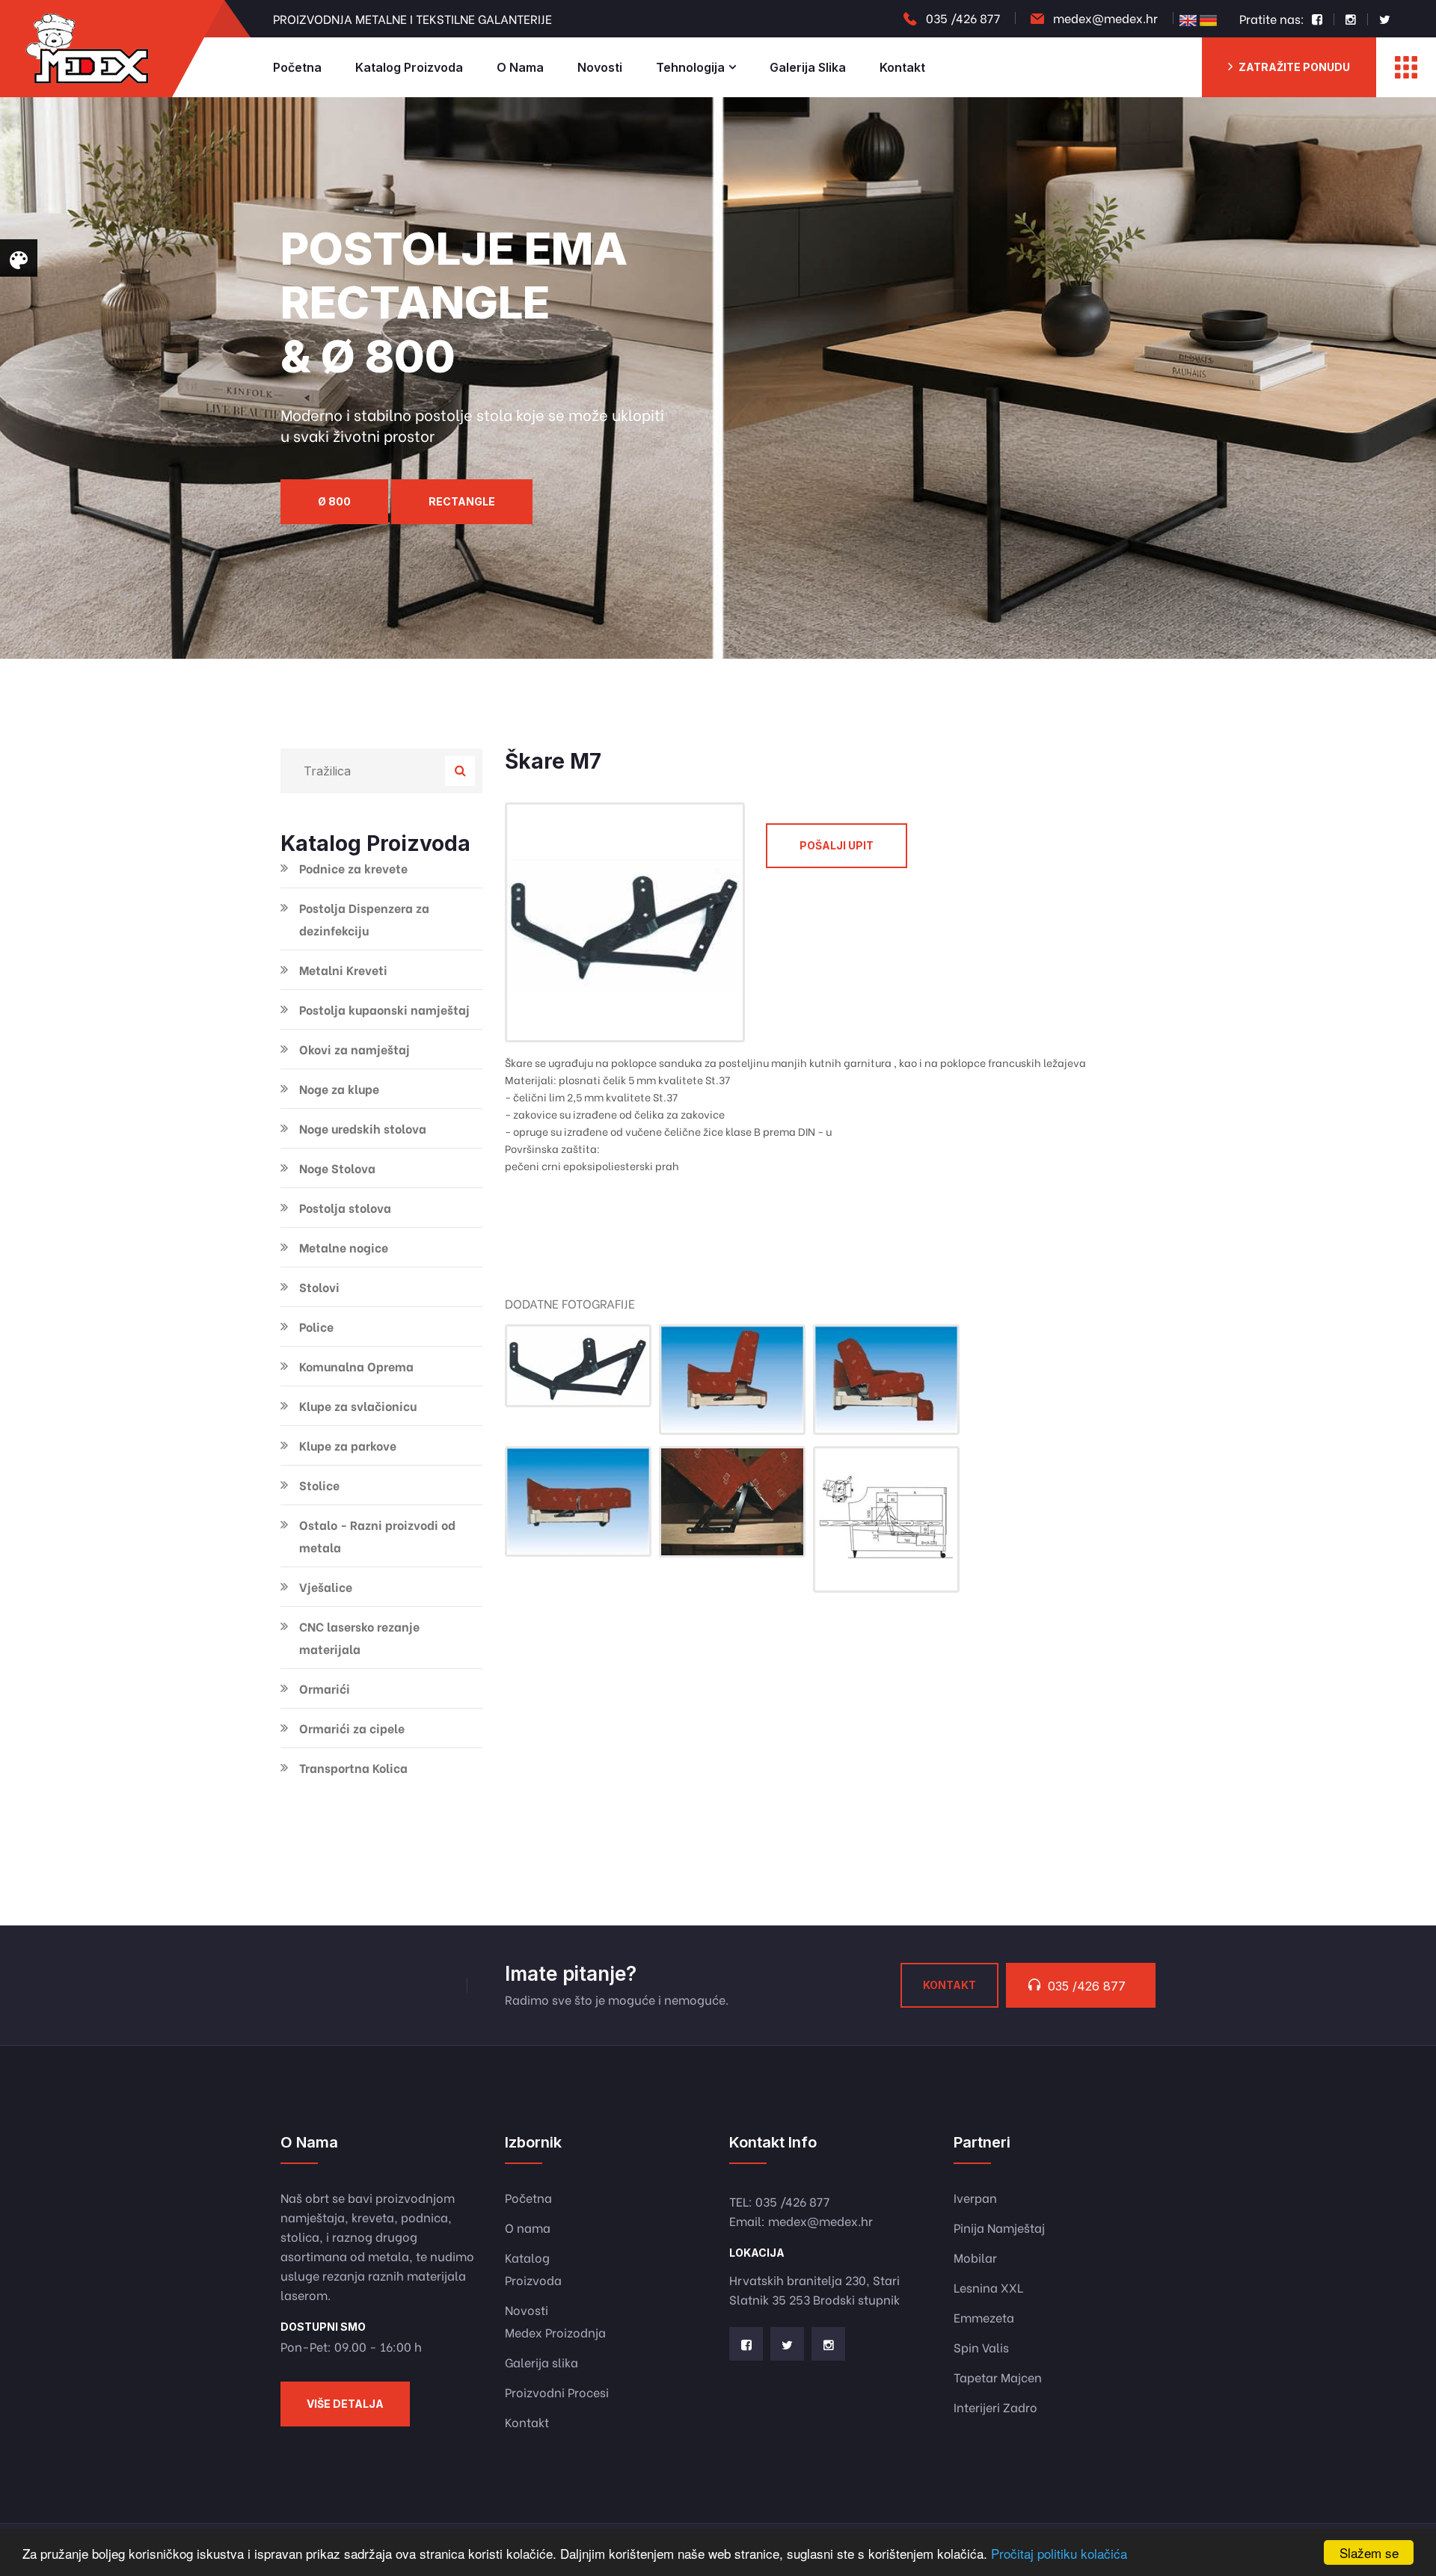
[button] (419, 657)
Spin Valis (981, 2347)
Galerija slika (808, 67)
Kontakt (902, 67)
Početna (297, 67)
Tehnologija (690, 67)
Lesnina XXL (988, 2287)
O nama (520, 67)
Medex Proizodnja (555, 2332)
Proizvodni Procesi (557, 2392)
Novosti (600, 67)
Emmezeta (984, 2317)
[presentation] (30, 378)
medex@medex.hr (1105, 18)
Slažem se (1369, 2552)
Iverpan (975, 2197)
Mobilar (975, 2257)
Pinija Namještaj (999, 2227)
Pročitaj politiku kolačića (1059, 2553)
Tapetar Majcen (998, 2377)
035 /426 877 (963, 18)
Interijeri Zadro (995, 2407)
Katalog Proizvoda (409, 67)
